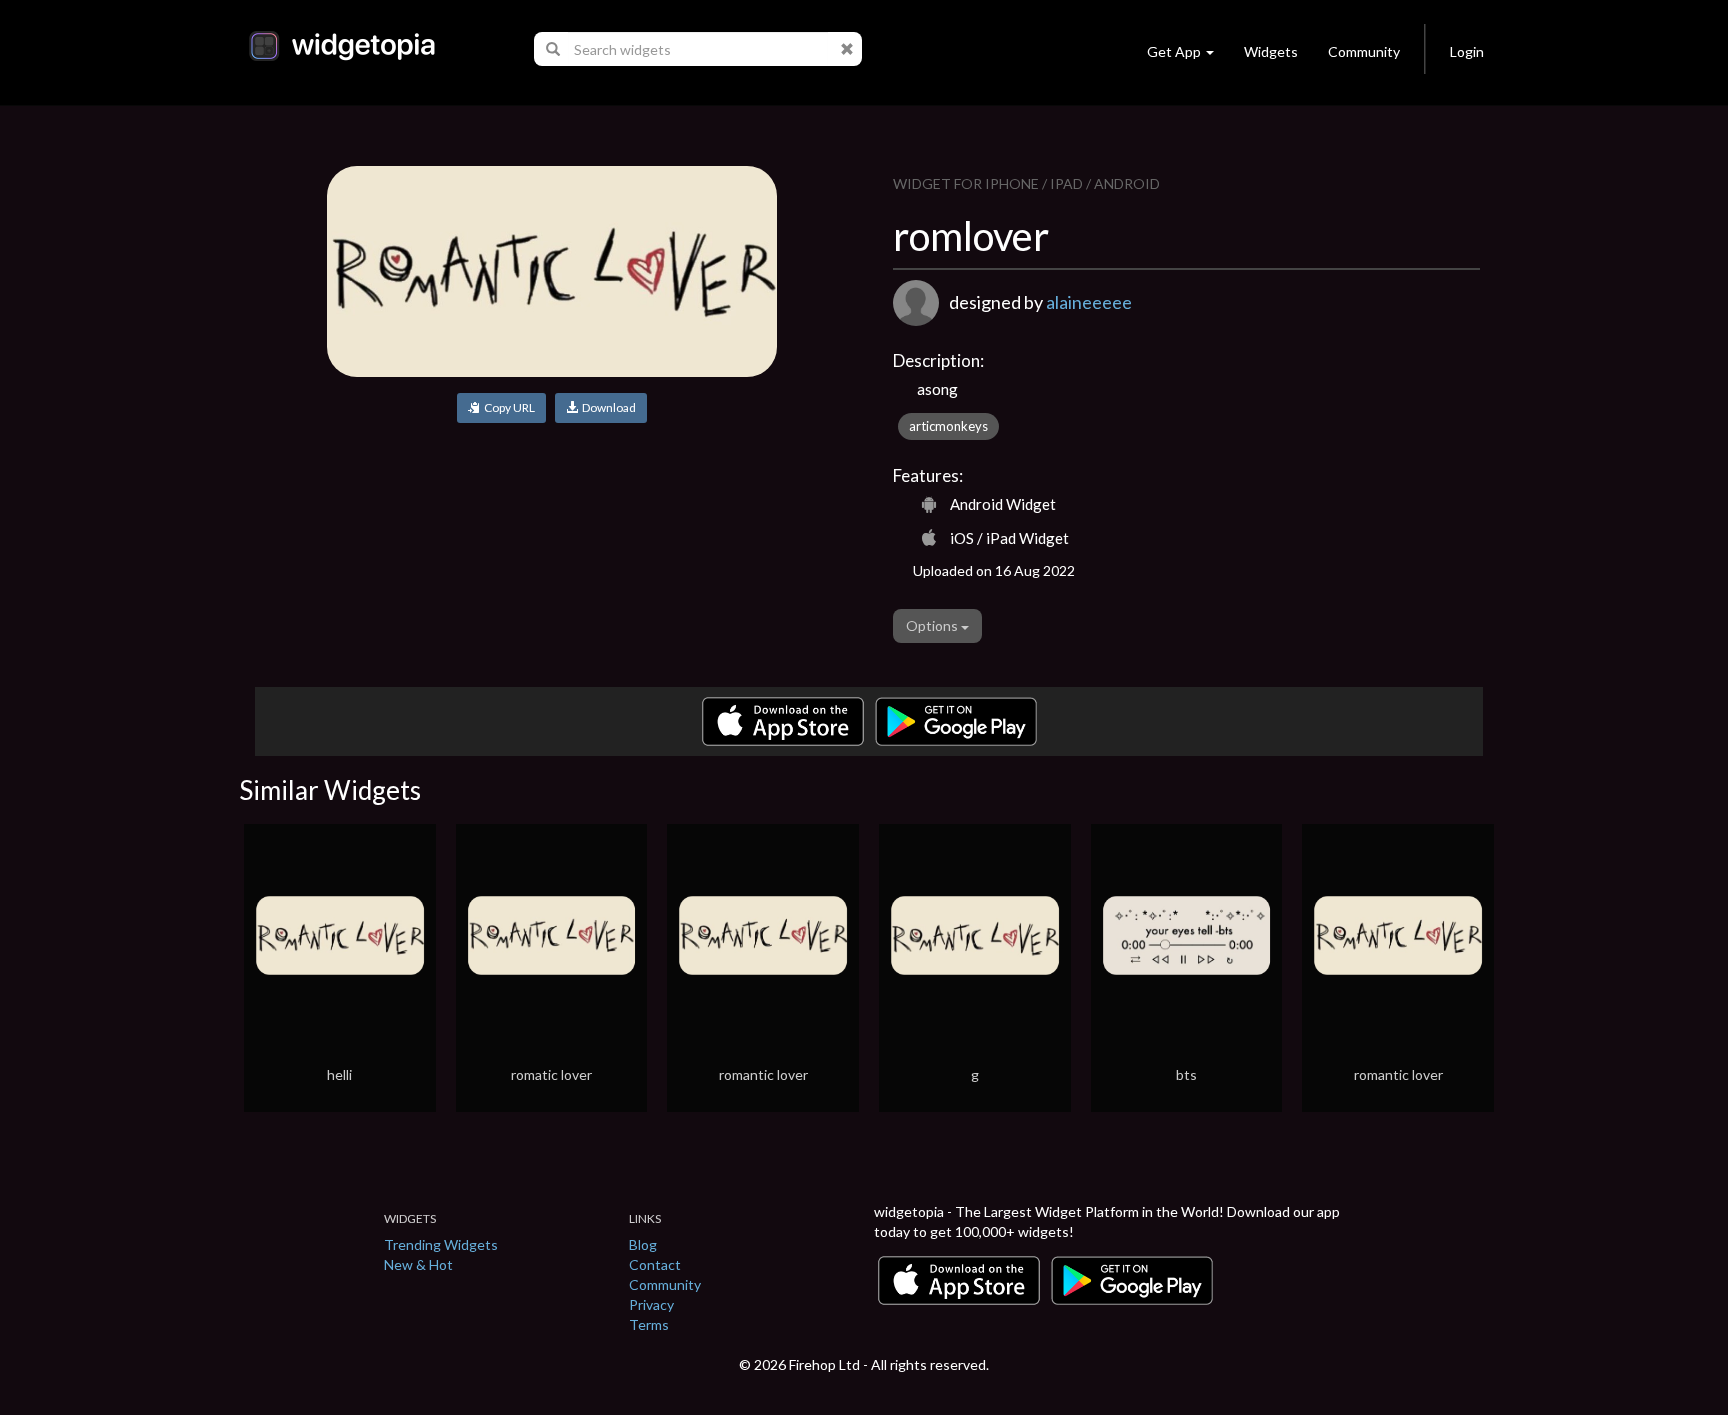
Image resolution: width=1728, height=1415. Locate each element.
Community (1364, 51)
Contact (655, 1264)
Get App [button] (1174, 51)
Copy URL (507, 407)
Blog (643, 1244)
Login (1467, 51)
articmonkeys (948, 426)
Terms (649, 1324)
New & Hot (418, 1264)
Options (933, 625)
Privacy (651, 1304)
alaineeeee (1089, 302)
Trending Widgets (441, 1244)
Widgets (1271, 51)
